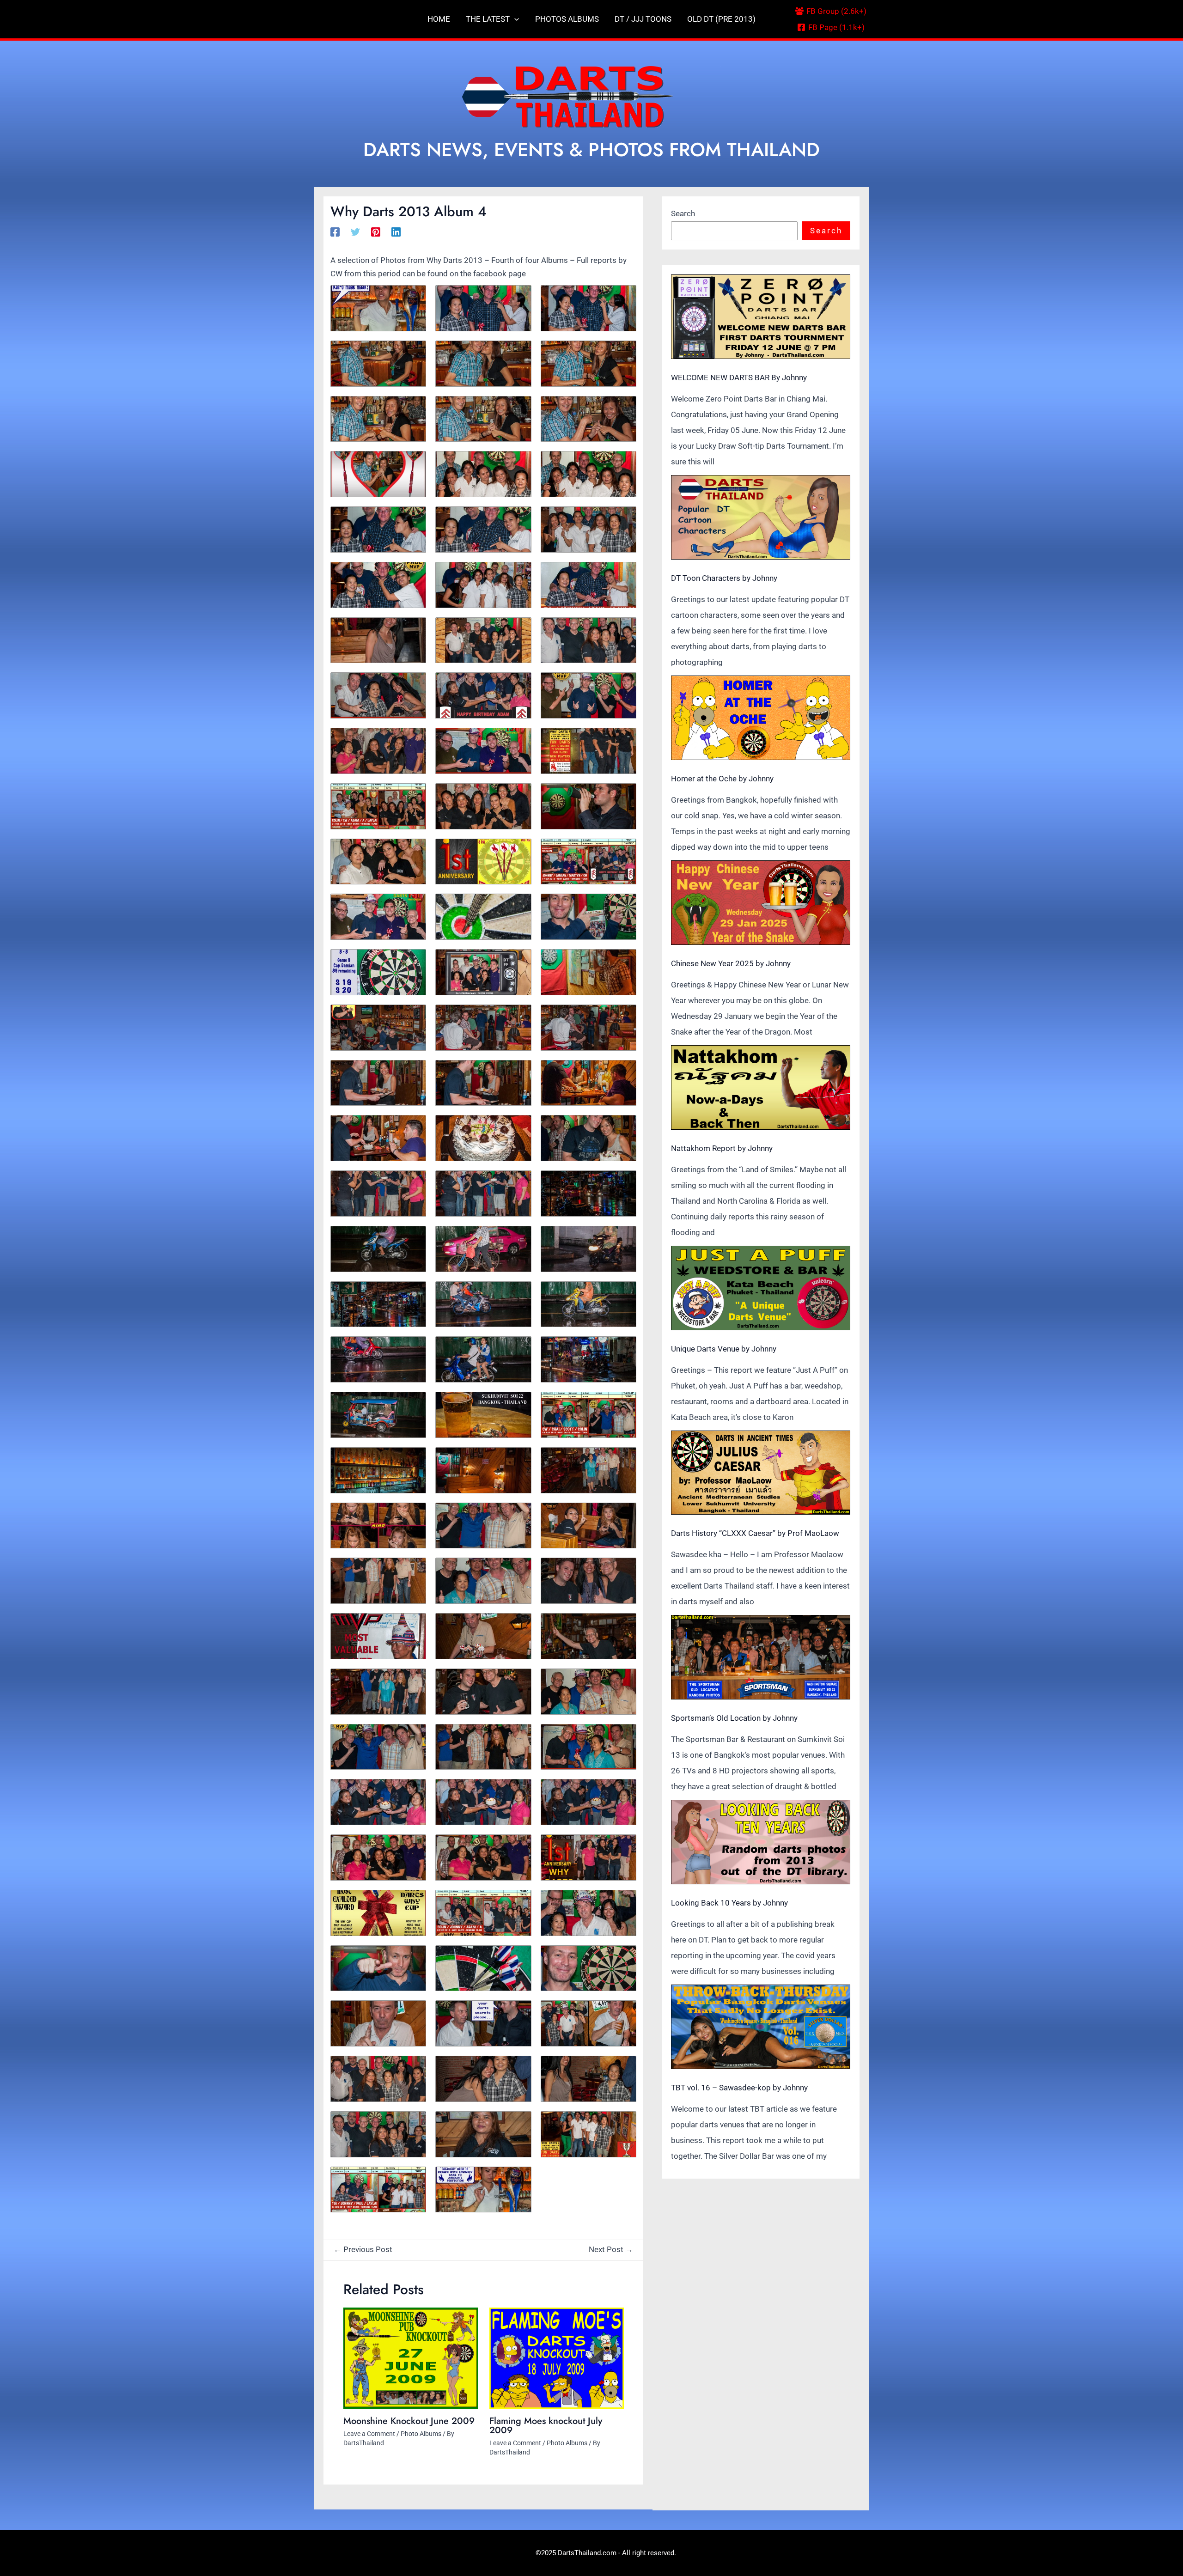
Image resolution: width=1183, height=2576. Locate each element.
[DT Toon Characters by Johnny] (761, 517)
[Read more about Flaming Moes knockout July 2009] (557, 2358)
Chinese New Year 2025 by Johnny (731, 963)
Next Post (611, 2249)
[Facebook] (335, 231)
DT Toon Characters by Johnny (724, 578)
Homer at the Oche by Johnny (722, 779)
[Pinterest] (376, 231)
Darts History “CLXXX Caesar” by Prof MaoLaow (755, 1533)
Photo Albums (421, 2434)
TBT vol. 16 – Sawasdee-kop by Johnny (739, 2088)
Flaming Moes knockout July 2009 (546, 2426)
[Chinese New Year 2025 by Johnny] (761, 903)
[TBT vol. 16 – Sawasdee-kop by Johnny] (761, 2027)
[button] (514, 19)
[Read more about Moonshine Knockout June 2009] (411, 2358)
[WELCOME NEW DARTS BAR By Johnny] (761, 317)
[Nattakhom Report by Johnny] (761, 1087)
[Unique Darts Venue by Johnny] (761, 1288)
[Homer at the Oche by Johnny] (761, 718)
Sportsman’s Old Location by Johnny (734, 1718)
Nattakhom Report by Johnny (722, 1148)
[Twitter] (355, 231)
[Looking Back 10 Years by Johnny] (761, 1842)
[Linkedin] (396, 231)
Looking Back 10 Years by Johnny (729, 1903)
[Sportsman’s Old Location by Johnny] (761, 1657)
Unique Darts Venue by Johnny (724, 1349)
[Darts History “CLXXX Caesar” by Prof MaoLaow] (761, 1473)
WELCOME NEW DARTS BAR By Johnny (739, 378)
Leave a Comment (369, 2434)
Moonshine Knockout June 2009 (409, 2421)
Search (683, 213)
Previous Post (363, 2249)
